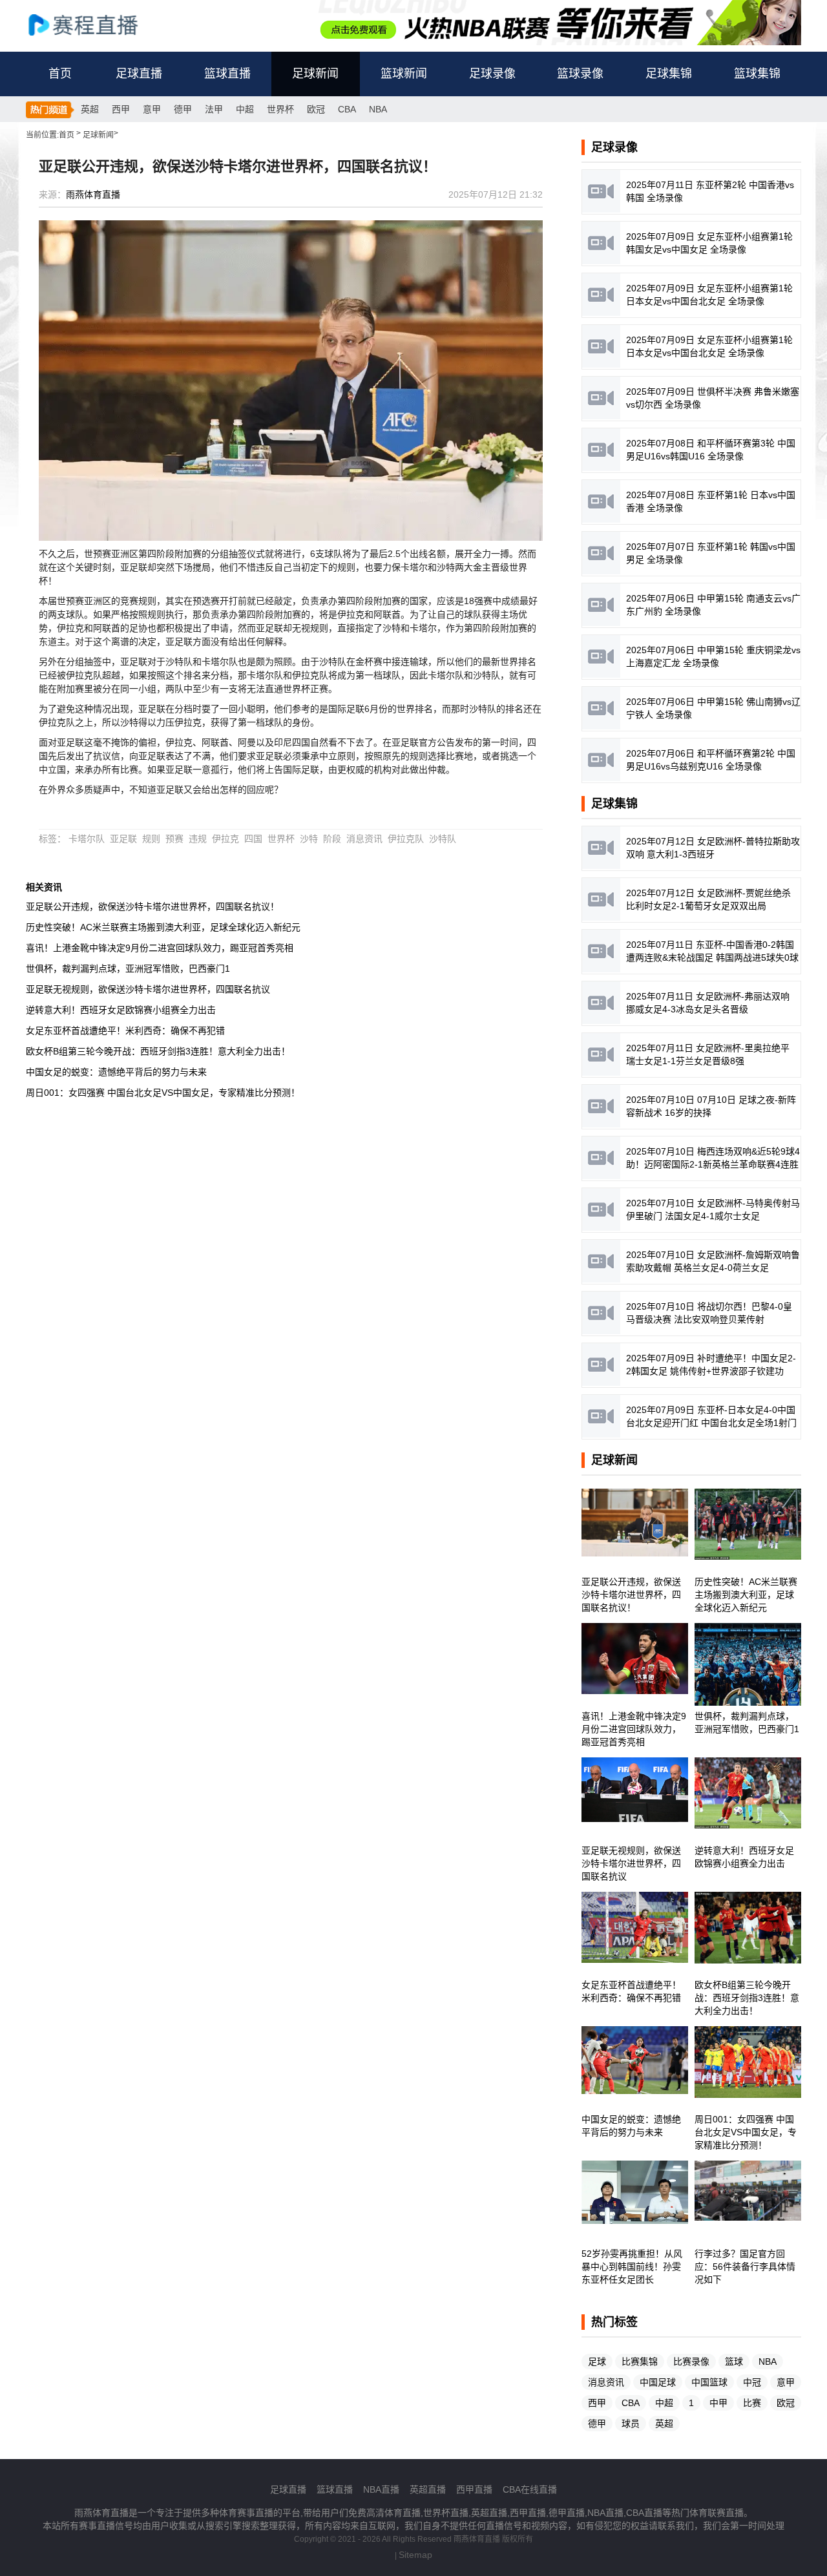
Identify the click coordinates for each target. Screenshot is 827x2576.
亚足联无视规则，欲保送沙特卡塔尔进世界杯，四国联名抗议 (148, 989)
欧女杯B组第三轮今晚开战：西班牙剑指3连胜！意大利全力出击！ (158, 1051)
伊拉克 (225, 839)
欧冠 (316, 109)
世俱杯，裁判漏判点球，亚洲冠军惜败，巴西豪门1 (128, 969)
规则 (151, 839)
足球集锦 (669, 74)
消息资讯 (364, 839)
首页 (60, 74)
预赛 (174, 839)
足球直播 (139, 74)
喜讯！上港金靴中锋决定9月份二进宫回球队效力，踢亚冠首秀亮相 (160, 948)
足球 (597, 2361)
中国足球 (658, 2382)
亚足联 (123, 839)
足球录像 (492, 74)
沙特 (309, 839)
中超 (245, 109)
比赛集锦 (640, 2361)
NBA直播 (381, 2489)
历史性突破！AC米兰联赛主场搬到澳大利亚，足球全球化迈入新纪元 (163, 927)
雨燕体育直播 (93, 194)
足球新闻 (315, 74)
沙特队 (443, 839)
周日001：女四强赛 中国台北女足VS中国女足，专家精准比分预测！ (163, 1093)
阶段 (332, 839)
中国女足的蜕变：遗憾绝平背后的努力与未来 (116, 1072)
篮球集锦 (757, 74)
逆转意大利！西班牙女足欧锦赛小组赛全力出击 (121, 1010)
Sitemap (415, 2555)
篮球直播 (227, 74)
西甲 (121, 109)
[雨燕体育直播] (97, 24)
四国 (253, 839)
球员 (631, 2424)
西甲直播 (474, 2489)
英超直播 (428, 2489)
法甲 (214, 109)
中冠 (752, 2382)
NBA (378, 109)
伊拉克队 (406, 839)
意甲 (152, 109)
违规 (198, 839)
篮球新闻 (404, 74)
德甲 (183, 109)
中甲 (718, 2403)
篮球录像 (580, 74)
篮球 (734, 2361)
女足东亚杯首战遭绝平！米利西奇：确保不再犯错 (125, 1031)
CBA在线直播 (530, 2489)
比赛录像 (691, 2361)
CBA (347, 109)
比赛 (752, 2403)
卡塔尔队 (87, 839)
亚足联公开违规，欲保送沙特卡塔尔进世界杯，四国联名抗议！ (152, 906)
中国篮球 (709, 2382)
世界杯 (280, 109)
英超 (90, 109)
